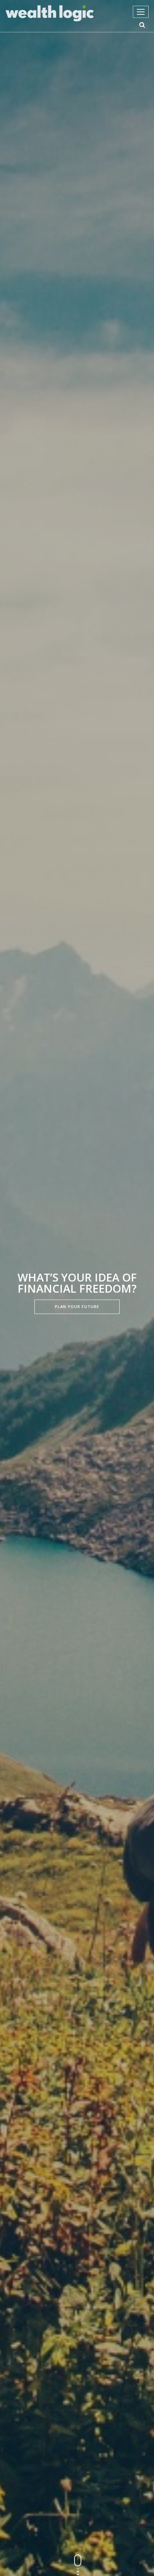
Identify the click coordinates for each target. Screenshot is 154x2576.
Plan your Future (77, 1306)
